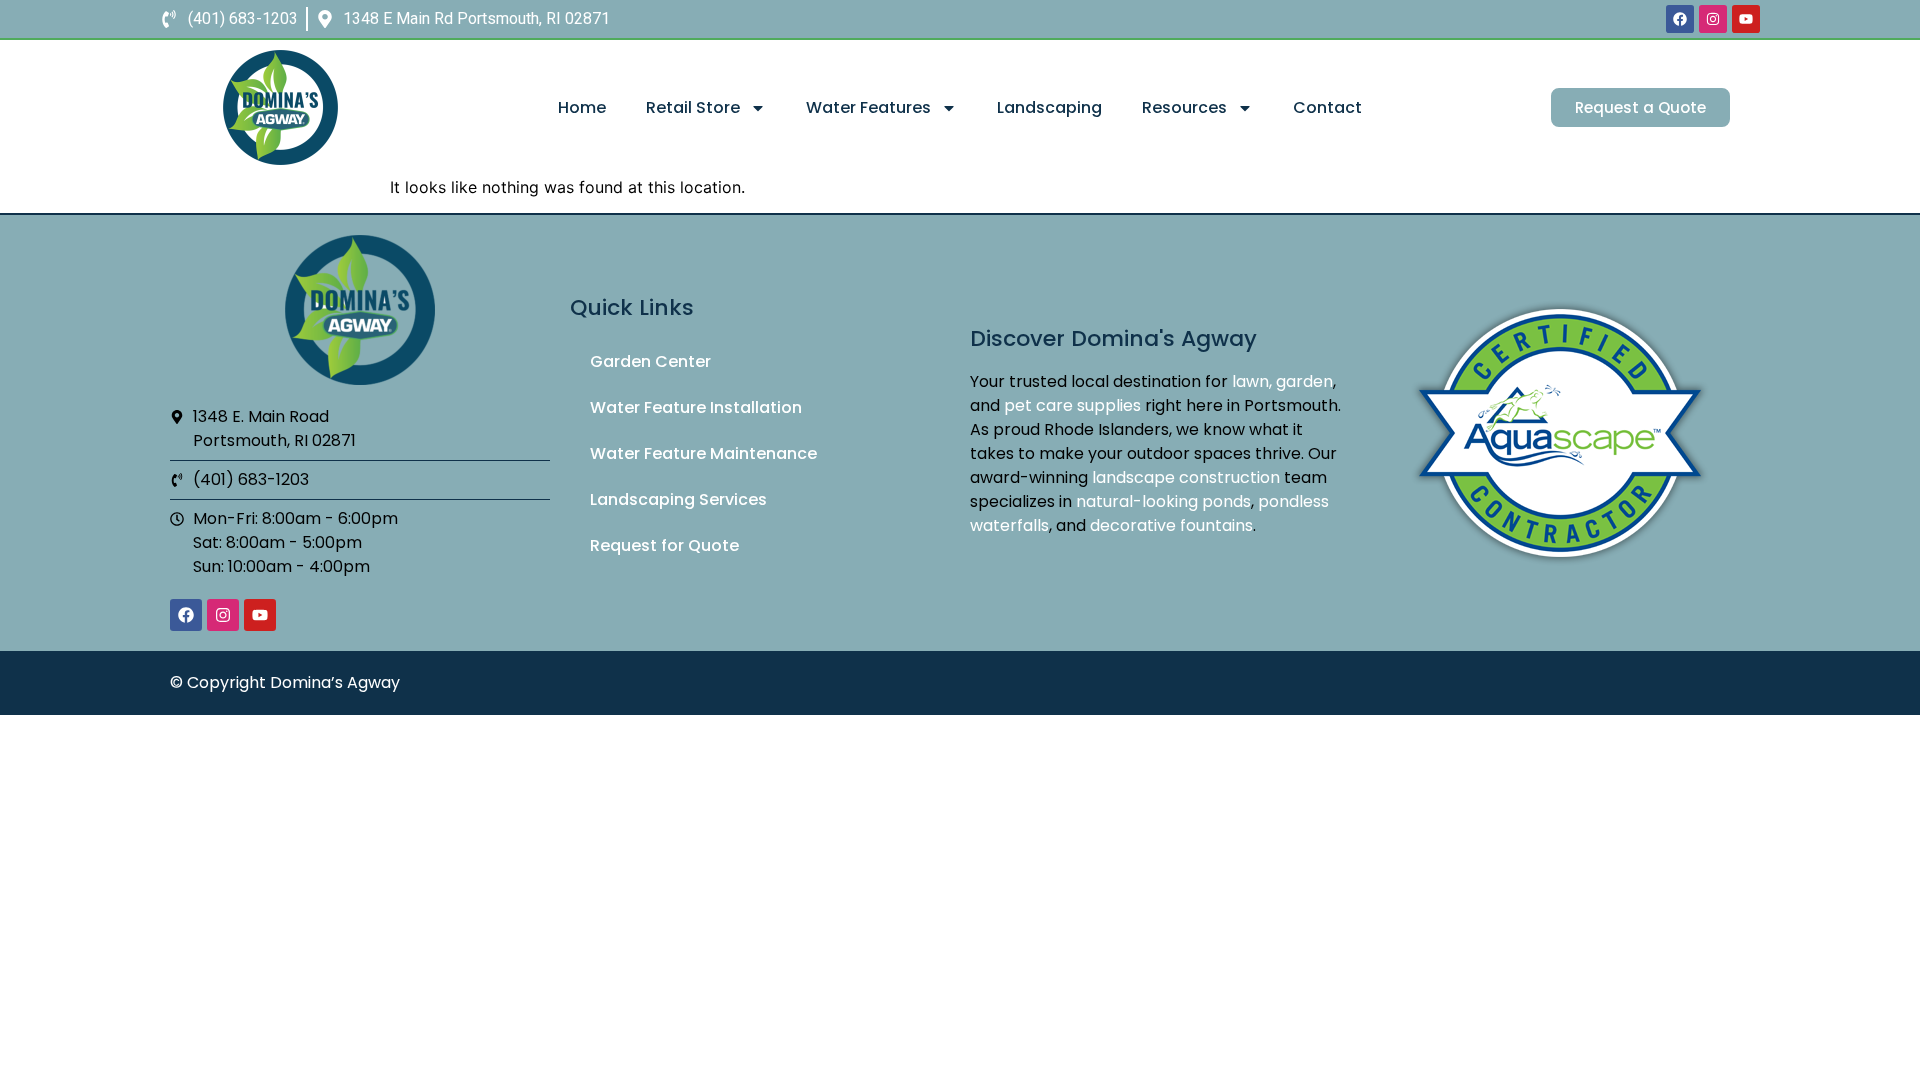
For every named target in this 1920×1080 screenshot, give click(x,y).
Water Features (868, 107)
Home (582, 107)
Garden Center (650, 361)
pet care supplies (1072, 405)
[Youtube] (1746, 19)
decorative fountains (1171, 525)
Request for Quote (664, 545)
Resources (1184, 107)
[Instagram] (1713, 19)
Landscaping (1049, 107)
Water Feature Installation (696, 407)
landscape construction (1186, 477)
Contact (1327, 107)
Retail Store (693, 107)
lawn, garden (1282, 381)
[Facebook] (1680, 19)
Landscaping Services (678, 499)
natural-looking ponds (1163, 501)
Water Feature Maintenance (703, 453)
